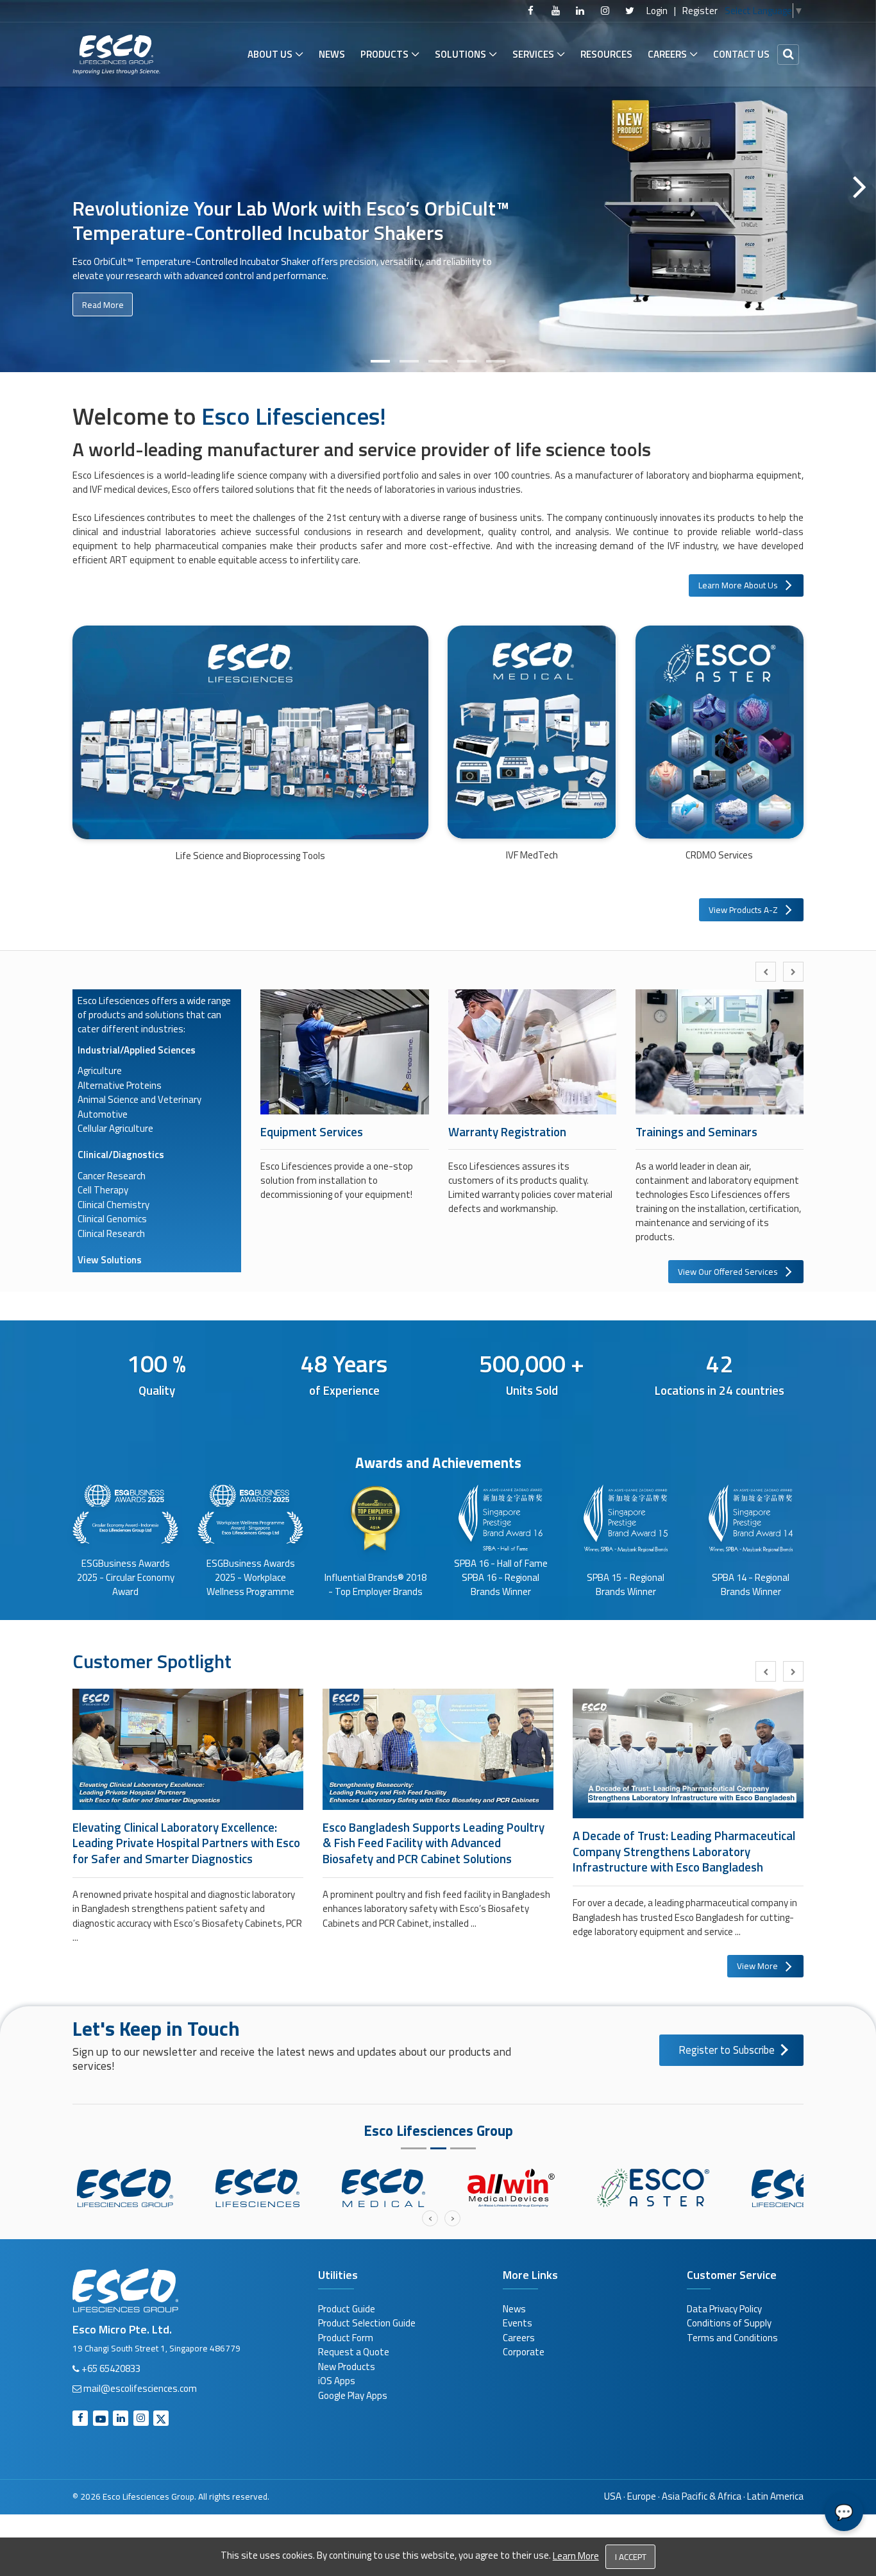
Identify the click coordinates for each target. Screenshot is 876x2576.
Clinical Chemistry (114, 1205)
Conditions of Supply (729, 2323)
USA (613, 2496)
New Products (347, 2367)
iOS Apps (337, 2381)
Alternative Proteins (120, 1085)
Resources (606, 54)
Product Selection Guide (367, 2323)
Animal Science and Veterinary (139, 1099)
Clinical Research (111, 1233)
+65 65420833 (111, 2368)
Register (700, 11)
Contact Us (741, 54)
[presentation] (766, 972)
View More (757, 1966)
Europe (642, 2496)
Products (384, 54)
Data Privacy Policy (724, 2309)
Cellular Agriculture (115, 1128)
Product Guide (347, 2309)
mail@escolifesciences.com (140, 2388)
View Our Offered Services (728, 1272)
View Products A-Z (743, 910)
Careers (667, 54)
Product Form (346, 2338)
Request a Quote (354, 2352)
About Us (270, 54)
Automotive (103, 1114)
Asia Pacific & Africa (702, 2496)
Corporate (524, 2352)
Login (657, 11)
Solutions (460, 54)
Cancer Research (112, 1176)
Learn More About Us (738, 585)
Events (518, 2323)
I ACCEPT (631, 2557)
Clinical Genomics (112, 1219)
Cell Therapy (103, 1190)
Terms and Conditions (732, 2338)
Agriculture (100, 1070)
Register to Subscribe (727, 2050)
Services (533, 54)
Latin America (775, 2496)
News (332, 54)
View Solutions (110, 1260)
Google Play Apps (353, 2395)
